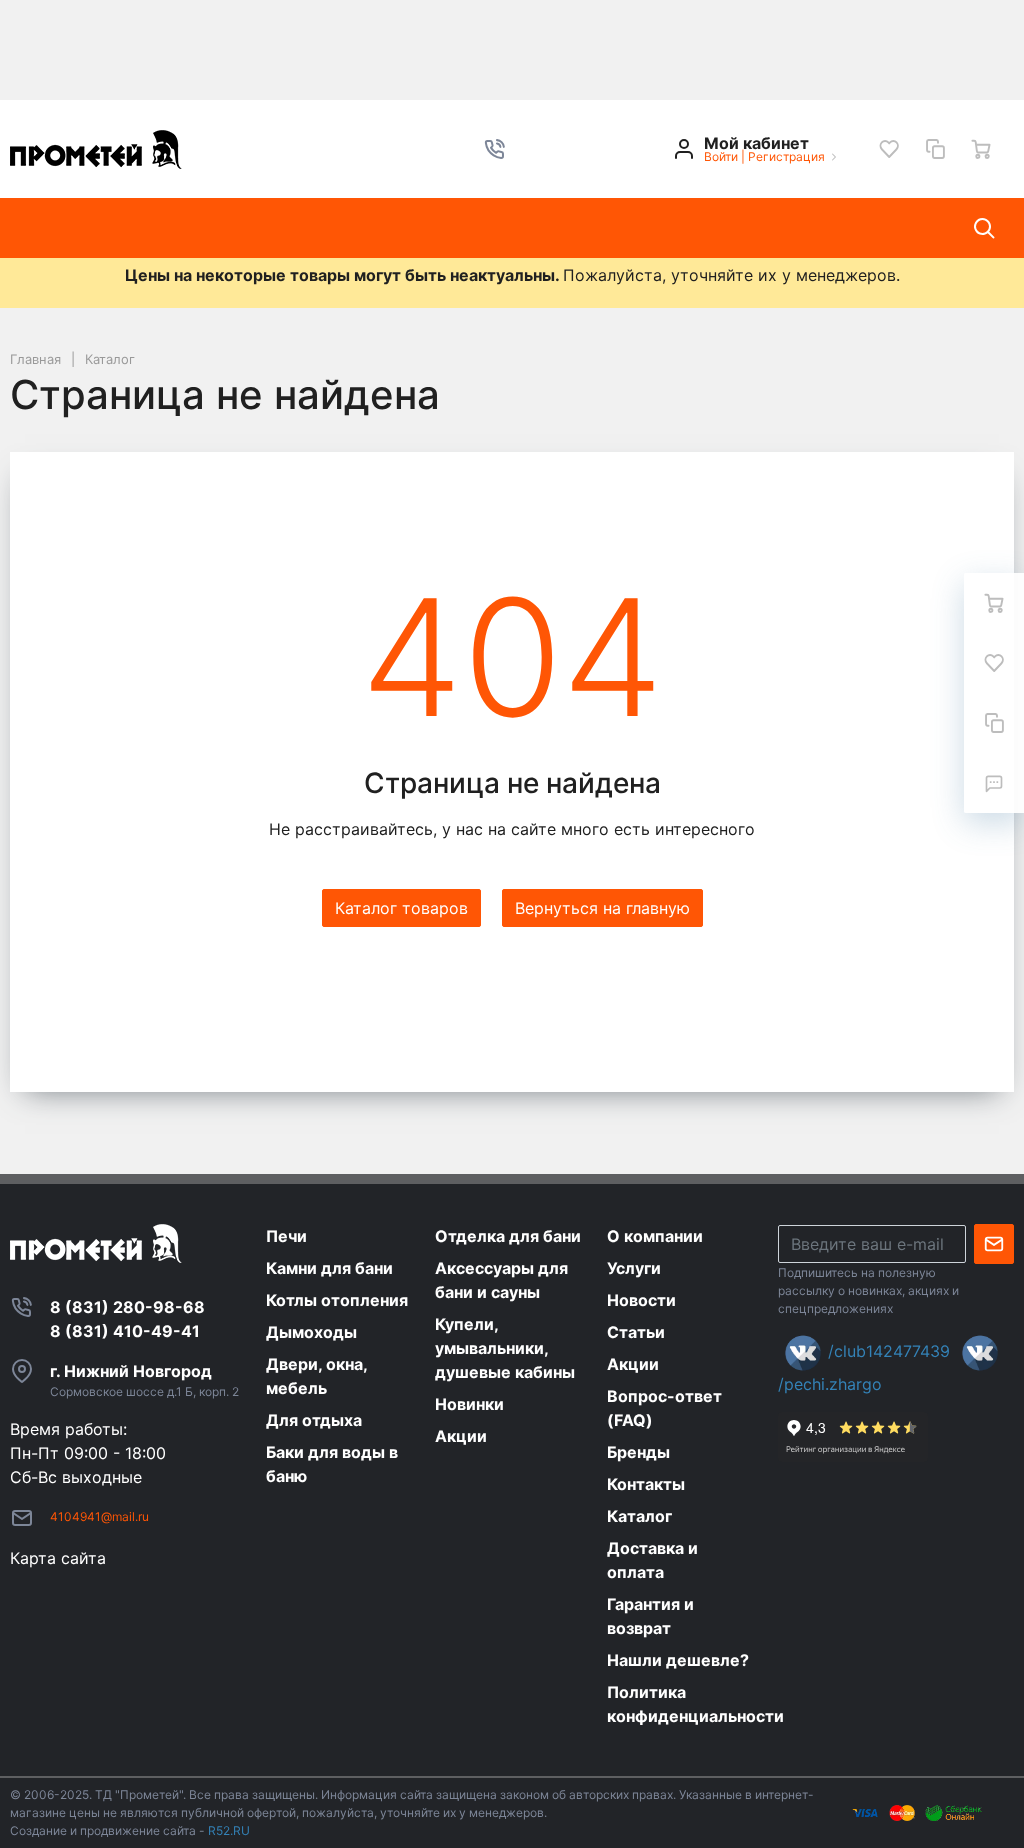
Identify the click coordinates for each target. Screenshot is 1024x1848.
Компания (236, 228)
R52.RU (229, 1830)
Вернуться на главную (602, 908)
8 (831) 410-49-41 (125, 1331)
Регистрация (786, 156)
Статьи (527, 228)
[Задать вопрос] (994, 783)
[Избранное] (889, 149)
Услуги (336, 228)
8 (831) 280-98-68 (127, 1307)
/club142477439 (889, 1351)
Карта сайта (58, 1558)
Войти (721, 156)
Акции (615, 228)
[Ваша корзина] (981, 149)
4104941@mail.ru (99, 1516)
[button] (495, 149)
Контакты (714, 228)
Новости (431, 228)
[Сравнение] (935, 149)
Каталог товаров (95, 228)
